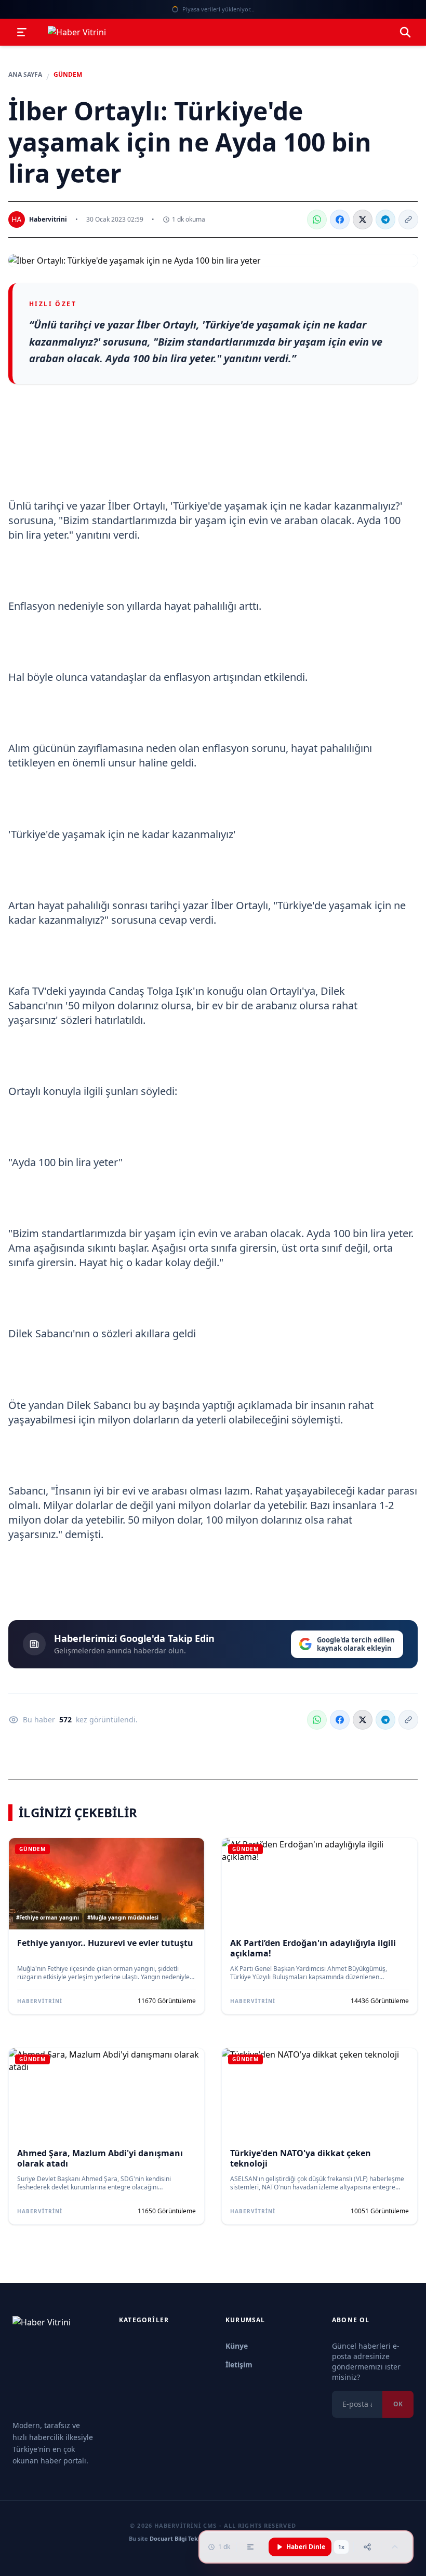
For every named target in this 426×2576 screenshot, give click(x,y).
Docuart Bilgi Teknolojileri (186, 2538)
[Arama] (405, 32)
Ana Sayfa (25, 75)
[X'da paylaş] (363, 220)
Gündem (68, 75)
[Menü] (22, 32)
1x (341, 2547)
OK (398, 2404)
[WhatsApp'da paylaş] (317, 220)
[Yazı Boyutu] (250, 2547)
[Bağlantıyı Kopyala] (408, 220)
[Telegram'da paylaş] (385, 220)
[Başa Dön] (395, 2547)
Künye (237, 2346)
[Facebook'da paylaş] (340, 220)
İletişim (239, 2365)
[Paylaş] (367, 2547)
